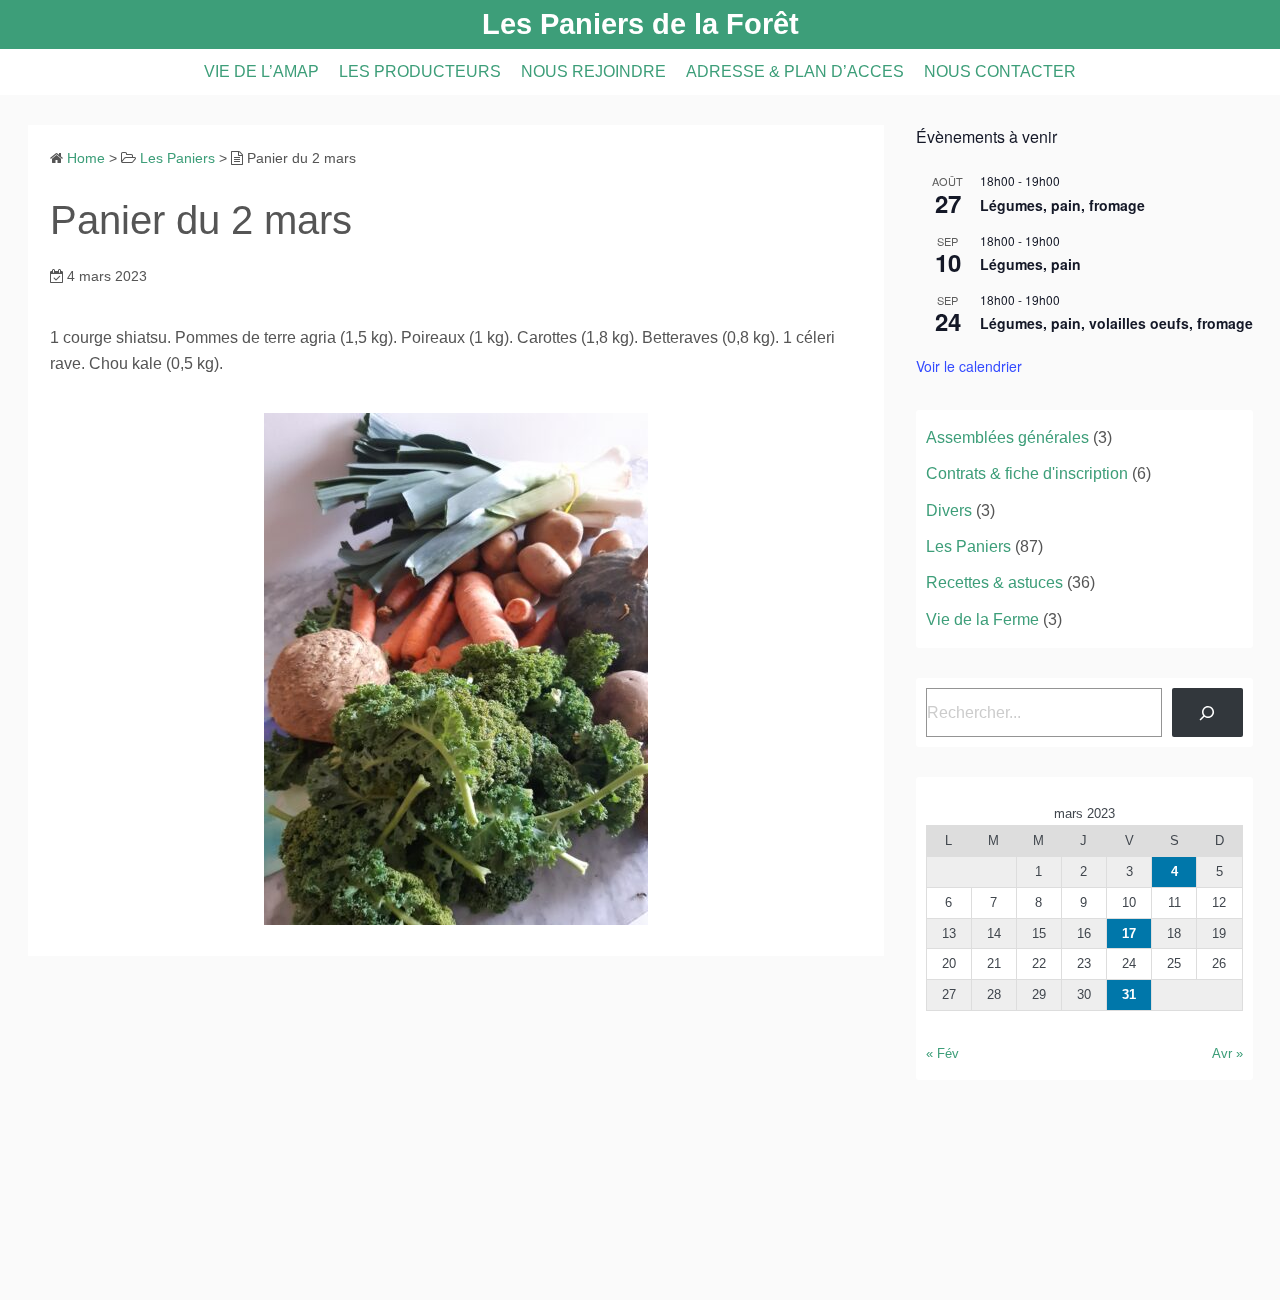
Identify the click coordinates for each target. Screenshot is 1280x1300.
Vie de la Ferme (982, 619)
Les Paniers (968, 546)
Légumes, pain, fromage (1062, 205)
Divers (949, 510)
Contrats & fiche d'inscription (1027, 473)
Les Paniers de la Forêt (640, 24)
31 (1129, 994)
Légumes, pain (1030, 264)
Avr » (1227, 1053)
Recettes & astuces (994, 582)
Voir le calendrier (969, 366)
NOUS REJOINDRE (593, 71)
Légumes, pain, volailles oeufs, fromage (1116, 323)
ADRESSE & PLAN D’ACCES (795, 71)
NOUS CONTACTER (1000, 71)
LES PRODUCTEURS (420, 71)
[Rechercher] (1207, 712)
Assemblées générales (1007, 437)
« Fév (942, 1053)
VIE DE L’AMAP (261, 71)
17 (1129, 933)
